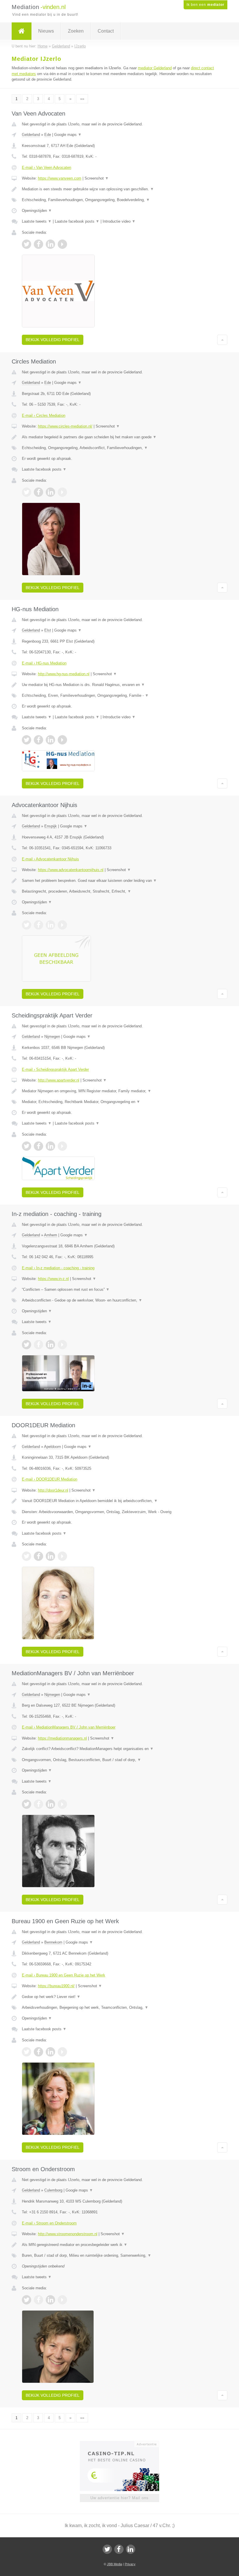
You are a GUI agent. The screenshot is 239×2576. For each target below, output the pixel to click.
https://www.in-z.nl (53, 1279)
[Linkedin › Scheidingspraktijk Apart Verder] (50, 1146)
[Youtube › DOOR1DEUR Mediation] (62, 1556)
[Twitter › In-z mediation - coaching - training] (27, 1345)
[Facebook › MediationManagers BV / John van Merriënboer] (38, 1804)
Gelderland (31, 135)
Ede (48, 135)
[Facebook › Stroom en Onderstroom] (38, 2300)
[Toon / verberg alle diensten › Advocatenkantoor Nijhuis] (119, 891)
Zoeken (76, 31)
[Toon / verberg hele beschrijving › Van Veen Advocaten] (119, 189)
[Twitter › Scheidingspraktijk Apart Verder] (27, 1146)
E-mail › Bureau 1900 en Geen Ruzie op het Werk (64, 1975)
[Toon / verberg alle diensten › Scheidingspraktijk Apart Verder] (119, 1102)
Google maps (68, 135)
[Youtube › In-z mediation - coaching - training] (62, 1345)
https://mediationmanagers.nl (62, 1738)
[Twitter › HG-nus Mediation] (27, 740)
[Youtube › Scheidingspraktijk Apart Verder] (62, 1146)
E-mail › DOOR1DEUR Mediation (50, 1479)
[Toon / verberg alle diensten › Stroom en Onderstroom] (119, 2256)
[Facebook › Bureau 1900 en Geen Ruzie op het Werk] (38, 2052)
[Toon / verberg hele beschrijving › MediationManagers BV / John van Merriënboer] (119, 1749)
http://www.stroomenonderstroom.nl (68, 2234)
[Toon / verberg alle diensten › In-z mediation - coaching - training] (119, 1300)
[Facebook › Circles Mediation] (38, 492)
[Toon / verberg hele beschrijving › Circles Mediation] (119, 437)
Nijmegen (52, 1037)
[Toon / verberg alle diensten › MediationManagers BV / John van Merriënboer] (119, 1760)
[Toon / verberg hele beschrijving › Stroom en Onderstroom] (119, 2245)
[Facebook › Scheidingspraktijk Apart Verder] (38, 1146)
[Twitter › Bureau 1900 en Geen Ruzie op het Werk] (27, 2052)
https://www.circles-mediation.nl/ (65, 426)
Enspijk (51, 826)
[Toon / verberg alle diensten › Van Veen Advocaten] (119, 200)
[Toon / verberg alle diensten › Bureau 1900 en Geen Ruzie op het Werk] (119, 2008)
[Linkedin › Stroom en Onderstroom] (50, 2300)
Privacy (130, 2564)
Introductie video (119, 221)
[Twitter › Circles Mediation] (27, 492)
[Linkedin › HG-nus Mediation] (50, 740)
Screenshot (97, 178)
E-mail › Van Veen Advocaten (46, 167)
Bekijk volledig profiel (53, 340)
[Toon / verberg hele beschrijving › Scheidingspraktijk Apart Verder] (119, 1091)
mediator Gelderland (155, 68)
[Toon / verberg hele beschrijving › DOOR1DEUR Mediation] (119, 1501)
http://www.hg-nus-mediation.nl (64, 674)
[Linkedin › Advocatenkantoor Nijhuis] (50, 925)
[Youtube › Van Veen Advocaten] (62, 244)
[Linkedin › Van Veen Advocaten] (50, 244)
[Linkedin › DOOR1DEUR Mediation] (50, 1556)
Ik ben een (205, 5)
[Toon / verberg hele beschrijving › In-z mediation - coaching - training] (119, 1290)
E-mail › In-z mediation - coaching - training (58, 1268)
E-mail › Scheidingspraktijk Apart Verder (55, 1069)
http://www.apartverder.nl (59, 1080)
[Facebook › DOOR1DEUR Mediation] (38, 1556)
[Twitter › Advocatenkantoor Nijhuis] (27, 925)
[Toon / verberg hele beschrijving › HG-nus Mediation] (119, 685)
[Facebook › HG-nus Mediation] (38, 740)
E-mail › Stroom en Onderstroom (49, 2223)
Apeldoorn (52, 1447)
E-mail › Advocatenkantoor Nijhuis (50, 859)
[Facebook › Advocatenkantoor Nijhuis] (38, 925)
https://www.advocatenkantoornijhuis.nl (71, 870)
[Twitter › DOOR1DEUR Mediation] (27, 1556)
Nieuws (46, 31)
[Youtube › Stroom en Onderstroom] (62, 2300)
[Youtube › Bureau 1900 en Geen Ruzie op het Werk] (62, 2052)
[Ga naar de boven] (222, 340)
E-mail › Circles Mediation (44, 415)
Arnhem (51, 1235)
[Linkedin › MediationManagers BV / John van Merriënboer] (50, 1804)
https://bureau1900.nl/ (56, 1986)
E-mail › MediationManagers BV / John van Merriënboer (69, 1727)
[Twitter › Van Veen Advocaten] (27, 244)
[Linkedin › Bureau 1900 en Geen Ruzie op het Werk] (50, 2052)
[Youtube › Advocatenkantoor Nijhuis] (62, 925)
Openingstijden (37, 211)
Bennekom (53, 1942)
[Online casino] (123, 2444)
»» (82, 99)
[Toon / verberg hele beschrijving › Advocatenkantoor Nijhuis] (119, 881)
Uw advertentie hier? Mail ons (119, 2498)
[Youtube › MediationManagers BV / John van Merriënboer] (62, 1804)
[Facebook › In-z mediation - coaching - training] (38, 1345)
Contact (106, 31)
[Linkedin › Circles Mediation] (50, 492)
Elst (48, 630)
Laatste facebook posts (77, 221)
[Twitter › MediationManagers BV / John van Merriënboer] (27, 1804)
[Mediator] (22, 31)
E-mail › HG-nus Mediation (44, 663)
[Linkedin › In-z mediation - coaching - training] (50, 1345)
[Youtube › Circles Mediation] (62, 492)
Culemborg (53, 2190)
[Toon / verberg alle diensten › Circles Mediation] (119, 448)
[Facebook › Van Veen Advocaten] (38, 244)
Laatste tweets (37, 221)
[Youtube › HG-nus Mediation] (62, 740)
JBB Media (115, 2564)
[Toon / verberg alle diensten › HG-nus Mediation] (119, 696)
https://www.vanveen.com (60, 178)
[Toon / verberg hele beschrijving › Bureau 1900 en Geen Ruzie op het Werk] (119, 1997)
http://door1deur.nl (53, 1490)
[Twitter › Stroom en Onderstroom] (27, 2300)
